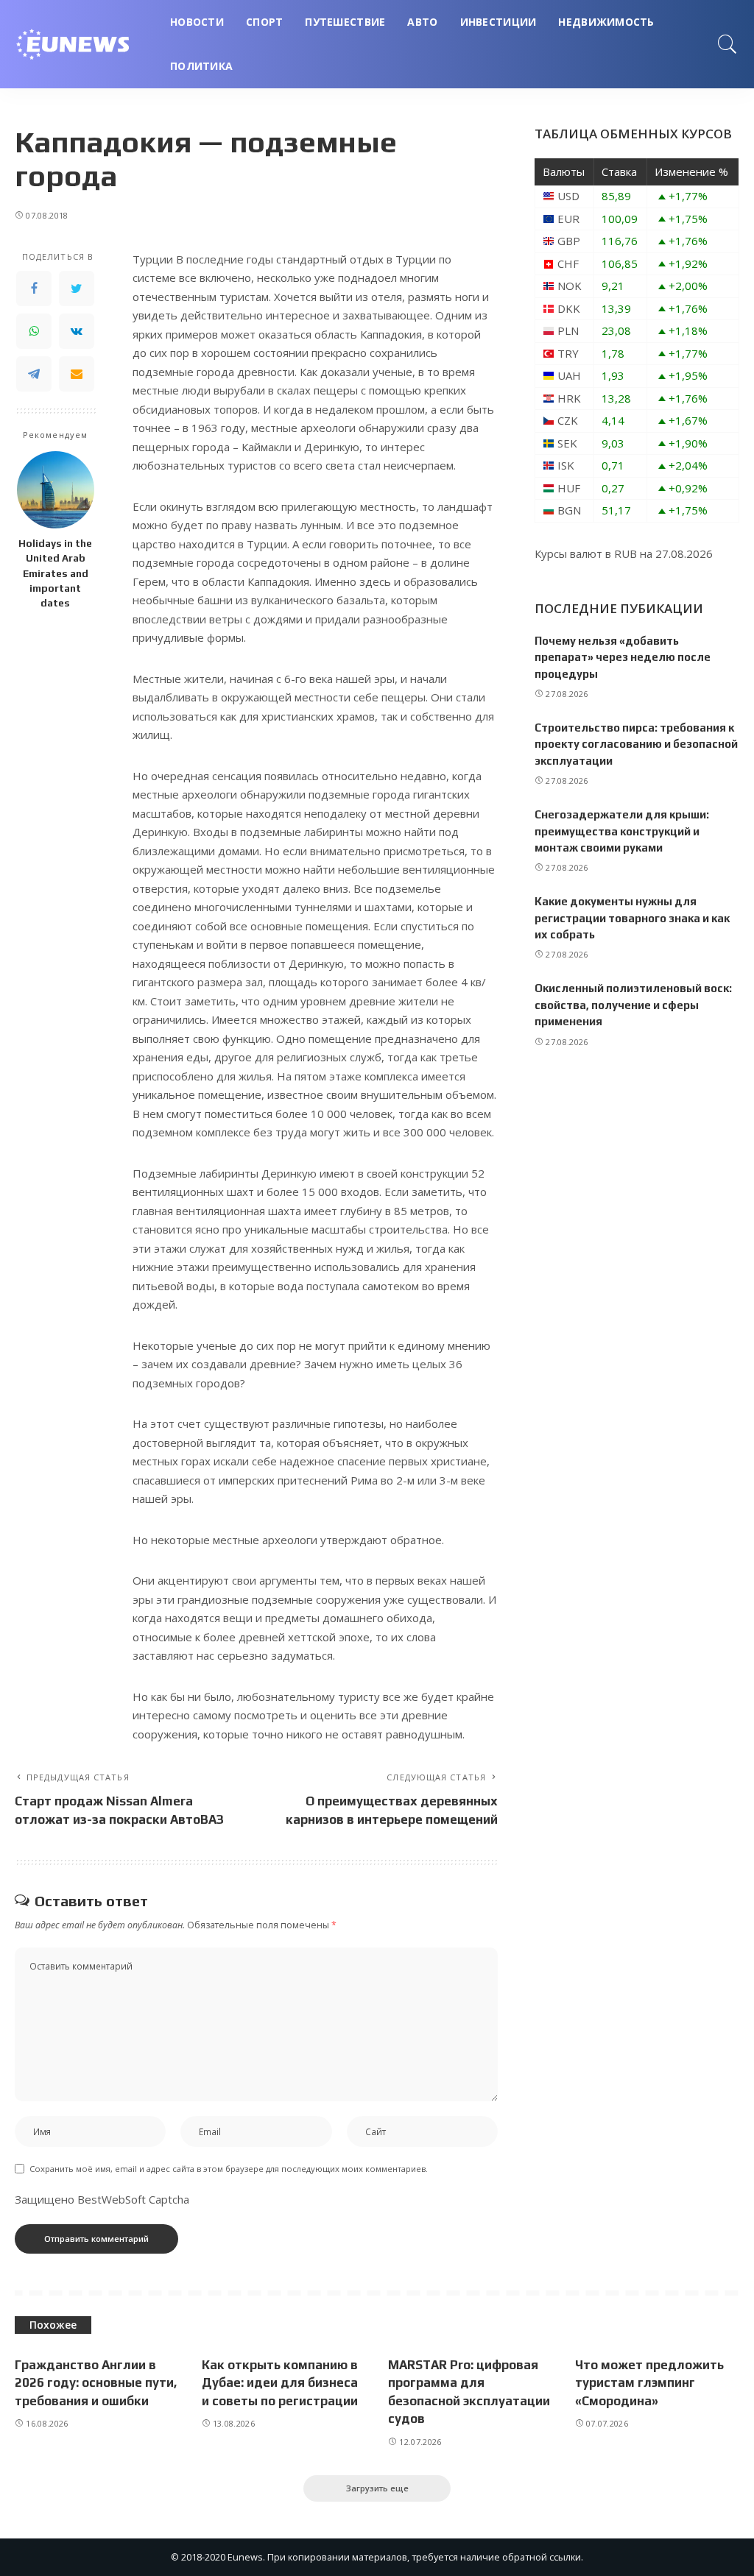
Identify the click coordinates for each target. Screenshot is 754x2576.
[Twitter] (77, 289)
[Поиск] (727, 44)
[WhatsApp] (34, 331)
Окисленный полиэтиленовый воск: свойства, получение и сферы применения (633, 1005)
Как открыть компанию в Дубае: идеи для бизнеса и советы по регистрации (280, 2383)
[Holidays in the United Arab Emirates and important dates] (56, 490)
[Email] (77, 374)
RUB (626, 553)
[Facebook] (34, 289)
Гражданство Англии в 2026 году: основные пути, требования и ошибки (96, 2383)
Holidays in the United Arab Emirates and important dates (55, 573)
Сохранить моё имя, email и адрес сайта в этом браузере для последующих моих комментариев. (229, 2169)
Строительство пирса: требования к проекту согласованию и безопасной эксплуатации (636, 744)
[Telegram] (34, 374)
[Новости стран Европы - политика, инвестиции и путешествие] (81, 44)
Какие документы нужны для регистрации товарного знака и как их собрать (632, 918)
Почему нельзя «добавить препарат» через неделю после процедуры (623, 657)
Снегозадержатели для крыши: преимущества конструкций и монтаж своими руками (622, 831)
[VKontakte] (77, 331)
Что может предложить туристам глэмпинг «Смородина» (649, 2383)
